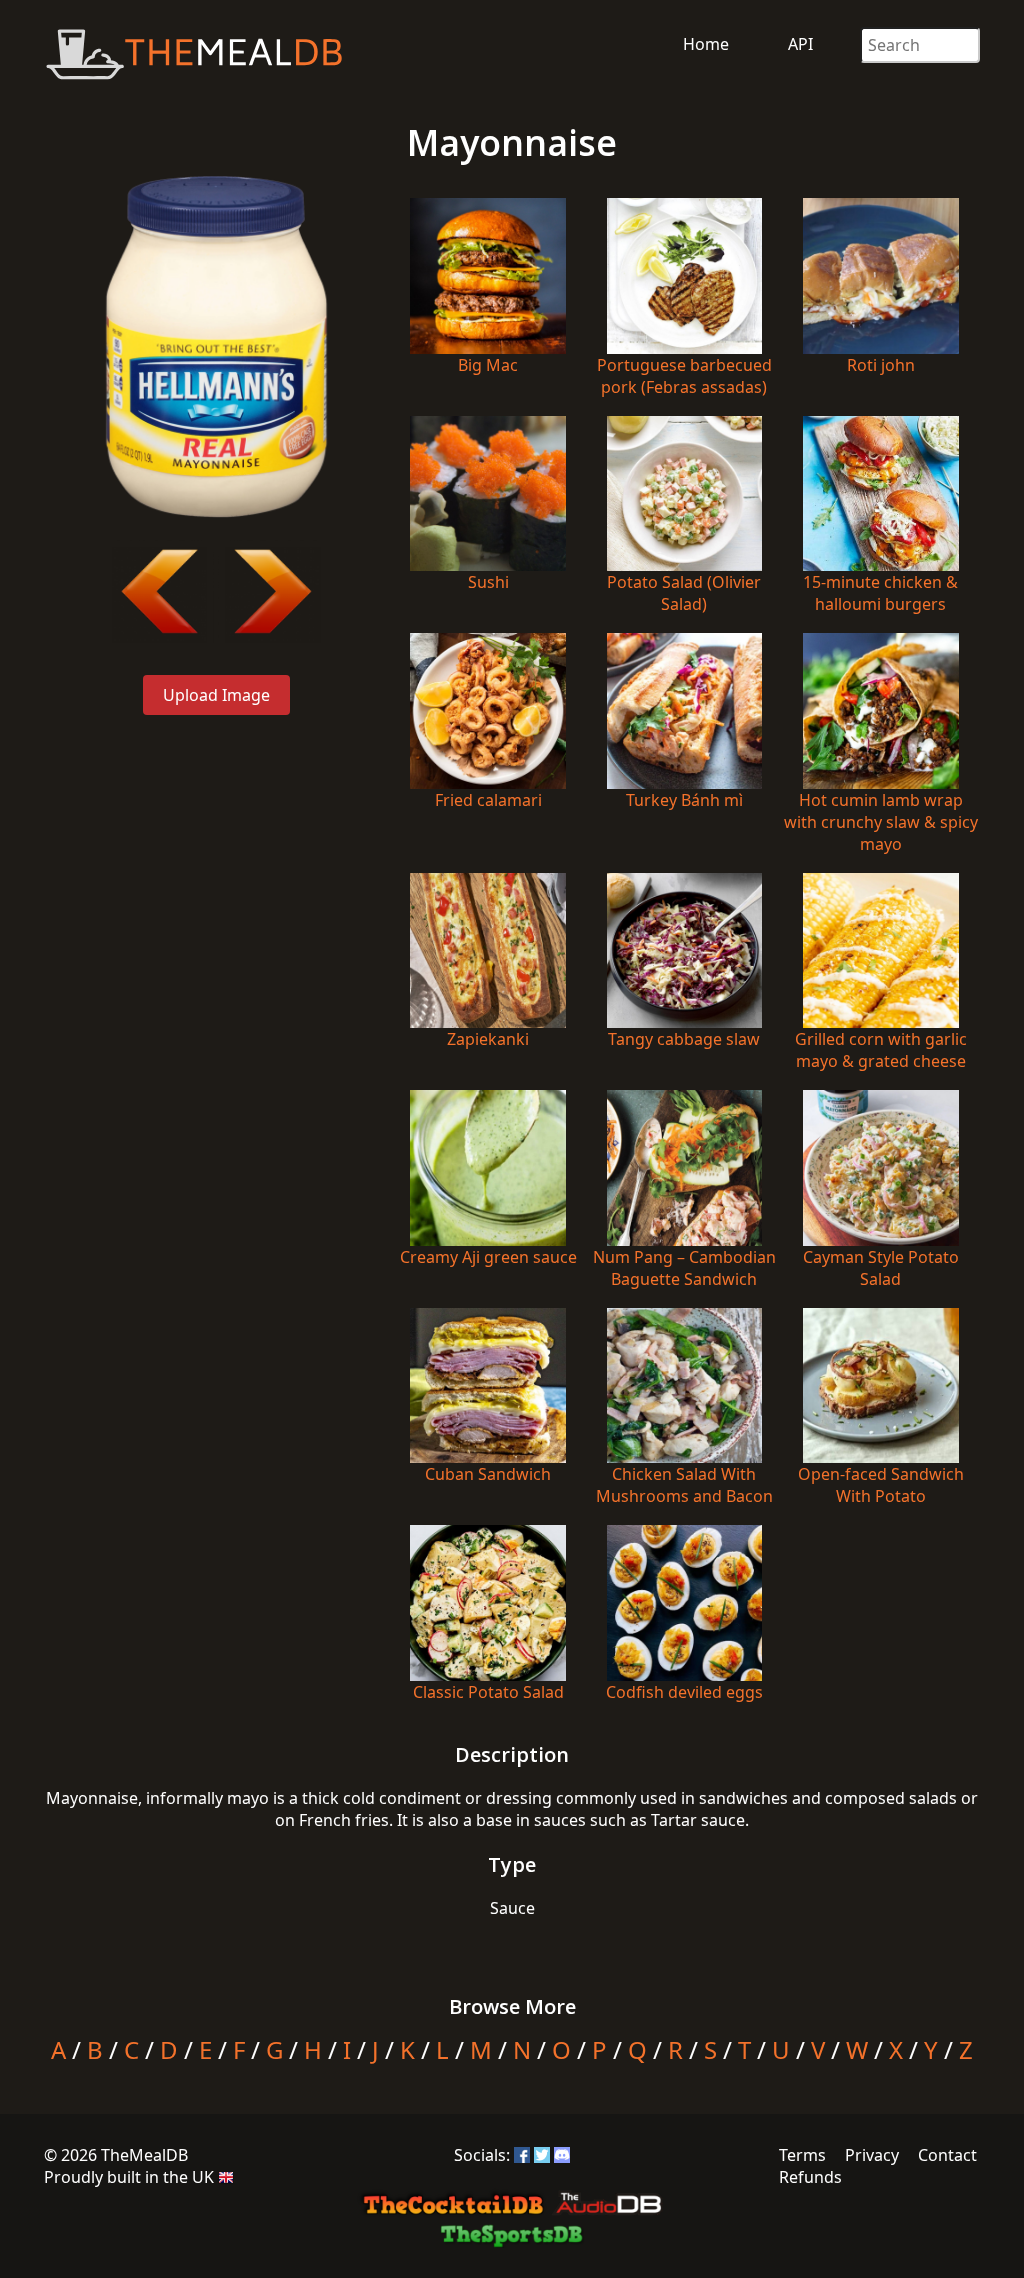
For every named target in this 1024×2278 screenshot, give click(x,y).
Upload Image (216, 695)
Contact (947, 2155)
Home (706, 44)
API (800, 44)
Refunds (810, 2177)
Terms (802, 2155)
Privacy (872, 2155)
